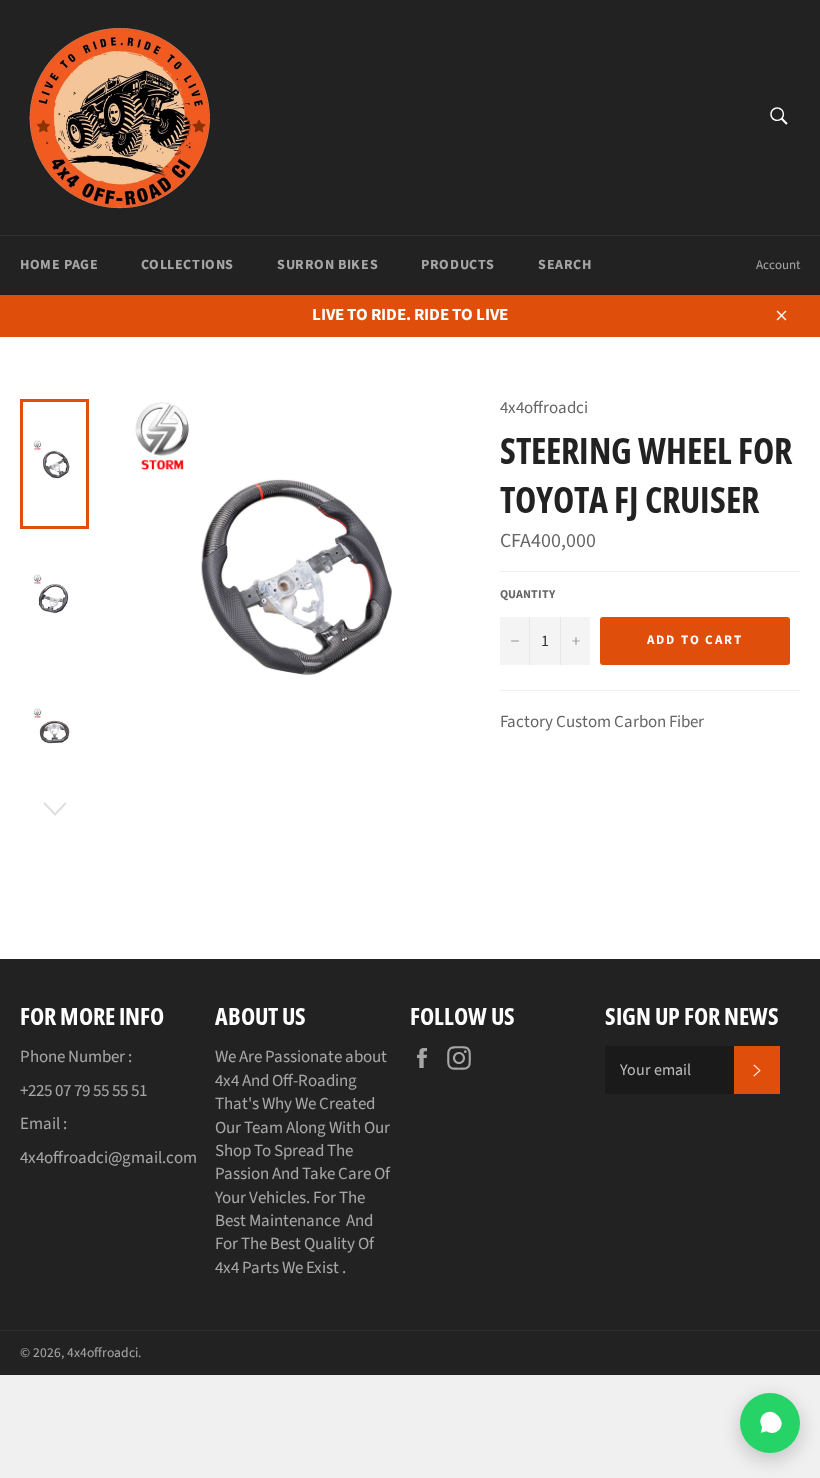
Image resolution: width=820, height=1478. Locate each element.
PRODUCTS (458, 265)
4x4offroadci (102, 1352)
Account (778, 265)
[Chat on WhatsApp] (770, 1423)
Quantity (527, 595)
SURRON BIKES (327, 265)
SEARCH (565, 265)
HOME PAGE (59, 265)
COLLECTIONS (187, 265)
